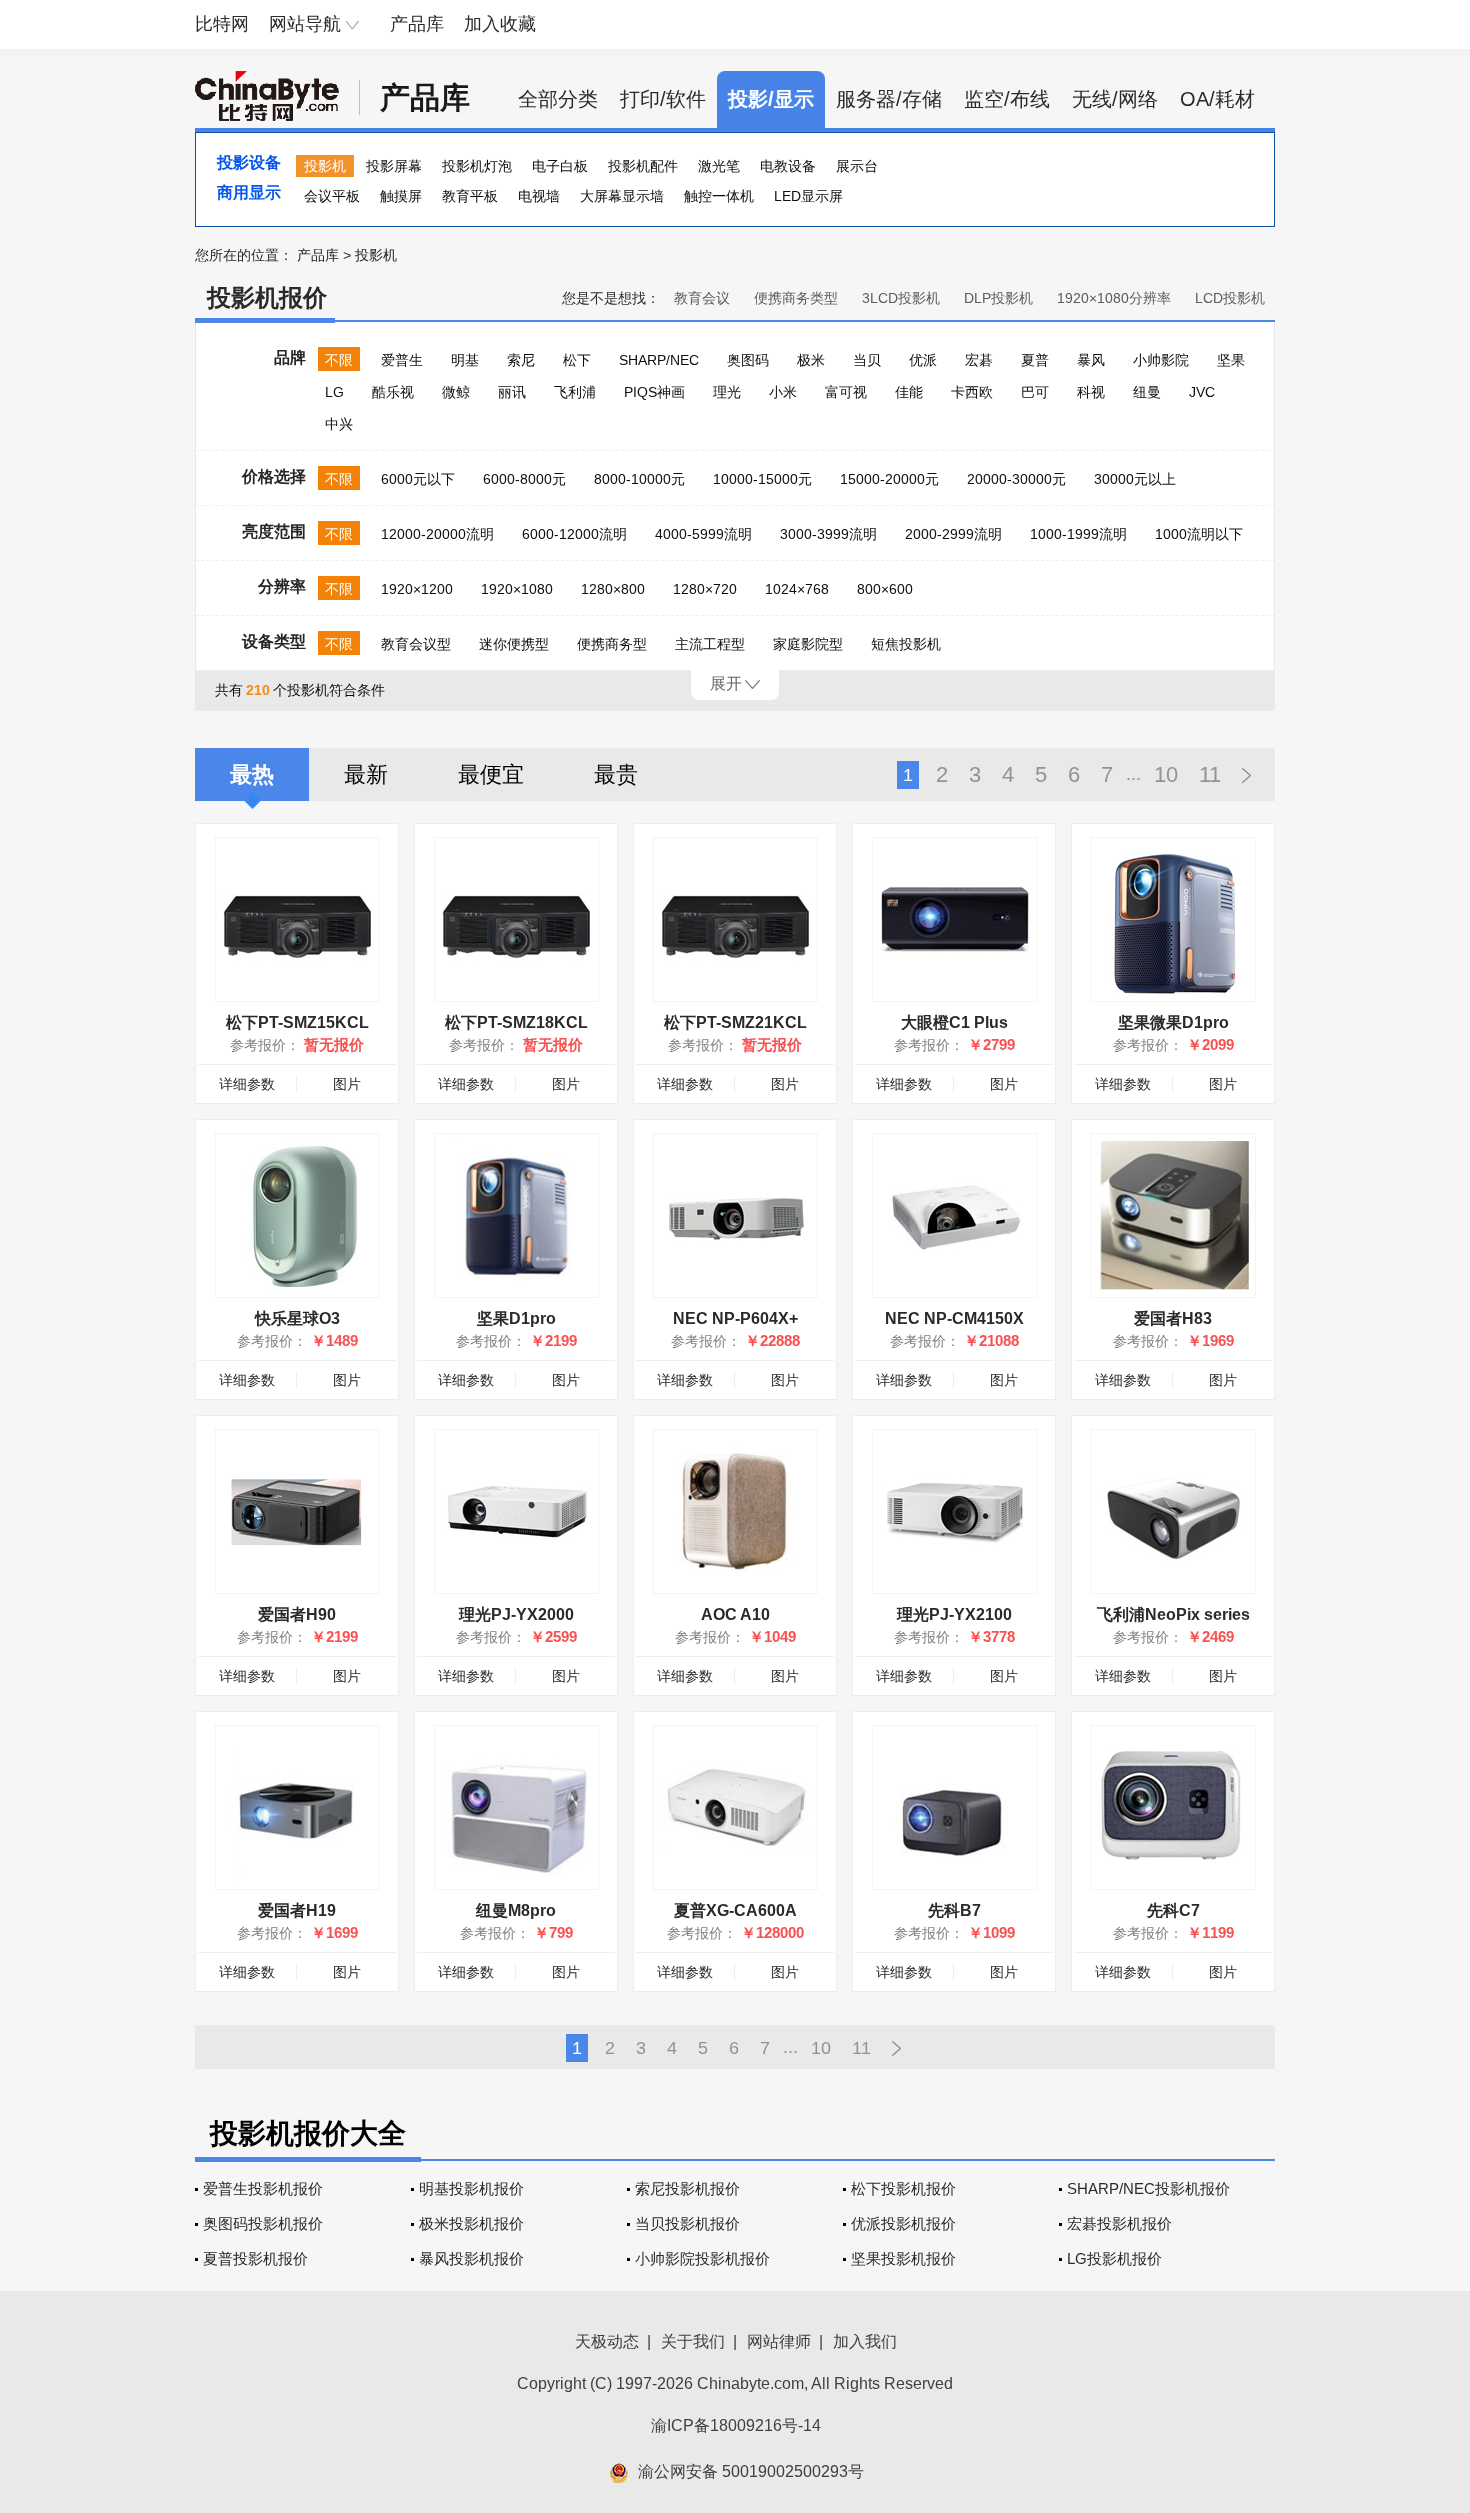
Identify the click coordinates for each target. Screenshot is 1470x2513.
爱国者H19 (297, 1910)
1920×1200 (417, 589)
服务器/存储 (889, 99)
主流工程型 (710, 644)
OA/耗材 (1217, 99)
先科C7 (1173, 1910)
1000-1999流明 (1078, 534)
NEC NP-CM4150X (954, 1318)
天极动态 (607, 2341)
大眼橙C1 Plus (954, 1022)
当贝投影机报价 (687, 2223)
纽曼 (1147, 392)
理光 (727, 392)
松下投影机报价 (903, 2188)
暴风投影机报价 (471, 2258)
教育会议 (702, 298)
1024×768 (797, 589)
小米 (783, 392)
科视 (1091, 392)
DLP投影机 (998, 298)
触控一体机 (719, 196)
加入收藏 (500, 24)
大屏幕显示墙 (622, 196)
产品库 (417, 24)
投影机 (325, 166)
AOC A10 (735, 1614)
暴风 (1091, 360)
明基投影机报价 (471, 2188)
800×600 (885, 589)
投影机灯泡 (477, 166)
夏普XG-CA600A (735, 1910)
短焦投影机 (906, 644)
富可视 (846, 392)
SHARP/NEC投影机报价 (1148, 2188)
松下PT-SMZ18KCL (516, 1022)
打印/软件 (663, 99)
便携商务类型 (796, 298)
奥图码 (748, 360)
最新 (366, 774)
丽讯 (512, 392)
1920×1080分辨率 (1114, 298)
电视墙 (539, 196)
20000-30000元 (1016, 479)
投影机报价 (267, 297)
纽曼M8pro (516, 1910)
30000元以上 (1135, 479)
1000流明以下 (1199, 534)
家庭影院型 (808, 644)
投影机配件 (643, 166)
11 (1210, 774)
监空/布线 (1007, 99)
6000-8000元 (524, 479)
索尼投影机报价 (687, 2188)
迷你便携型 (514, 644)
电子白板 (560, 166)
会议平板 (332, 196)
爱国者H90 (297, 1614)
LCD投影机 (1230, 298)
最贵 (616, 774)
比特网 (222, 24)
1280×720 (705, 589)
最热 (252, 774)
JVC (1202, 392)
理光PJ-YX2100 (954, 1614)
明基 (465, 360)
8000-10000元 (639, 479)
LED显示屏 (808, 196)
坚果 (1231, 360)
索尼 (521, 360)
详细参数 (247, 1084)
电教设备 (788, 166)
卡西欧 (972, 392)
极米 (811, 360)
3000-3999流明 (828, 534)
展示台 (857, 166)
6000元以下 (418, 479)
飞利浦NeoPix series (1173, 1614)
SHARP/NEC (659, 360)
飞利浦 (575, 392)
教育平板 (470, 196)
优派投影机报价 (903, 2223)
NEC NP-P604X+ (735, 1318)
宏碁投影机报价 (1119, 2223)
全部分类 (558, 99)
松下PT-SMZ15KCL (297, 1022)
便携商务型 (612, 644)
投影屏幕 (394, 166)
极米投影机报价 (471, 2223)
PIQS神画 (654, 392)
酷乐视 (393, 392)
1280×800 (613, 589)
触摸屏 (401, 196)
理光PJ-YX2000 (516, 1614)
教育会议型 (416, 644)
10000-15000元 (762, 479)
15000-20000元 (889, 479)
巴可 (1035, 392)
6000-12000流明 (574, 534)
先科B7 (954, 1910)
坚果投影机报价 (903, 2258)
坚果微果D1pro (1173, 1022)
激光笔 (719, 166)
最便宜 (491, 774)
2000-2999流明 (953, 534)
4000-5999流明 (703, 534)
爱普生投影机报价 (263, 2188)
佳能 (909, 392)
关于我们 (693, 2341)
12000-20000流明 (437, 534)
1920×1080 (517, 589)
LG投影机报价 (1114, 2258)
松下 (577, 360)
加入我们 (865, 2341)
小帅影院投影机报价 (702, 2258)
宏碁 (979, 360)
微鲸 (456, 392)
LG (334, 392)
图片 (347, 1084)
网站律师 (779, 2341)
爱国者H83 (1173, 1318)
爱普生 (402, 360)
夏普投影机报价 (255, 2258)
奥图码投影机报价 (263, 2223)
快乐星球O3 (297, 1318)
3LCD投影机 (901, 298)
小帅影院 (1161, 360)
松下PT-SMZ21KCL (735, 1022)
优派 (923, 360)
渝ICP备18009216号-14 (736, 2425)
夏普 (1035, 360)
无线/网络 (1115, 99)
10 (1166, 774)
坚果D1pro (516, 1318)
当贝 (867, 360)
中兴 (339, 424)
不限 (339, 360)
